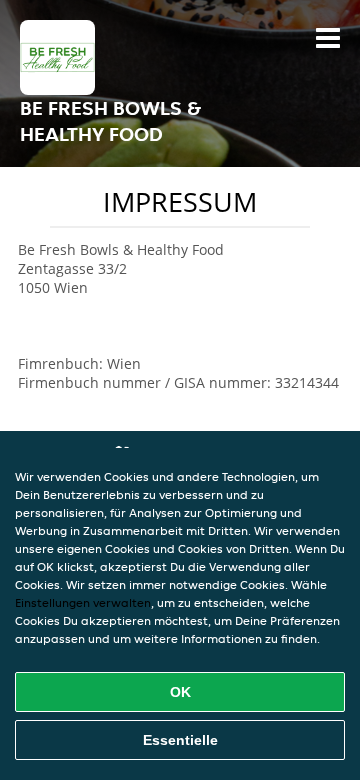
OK (180, 692)
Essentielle (180, 740)
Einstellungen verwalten (83, 602)
